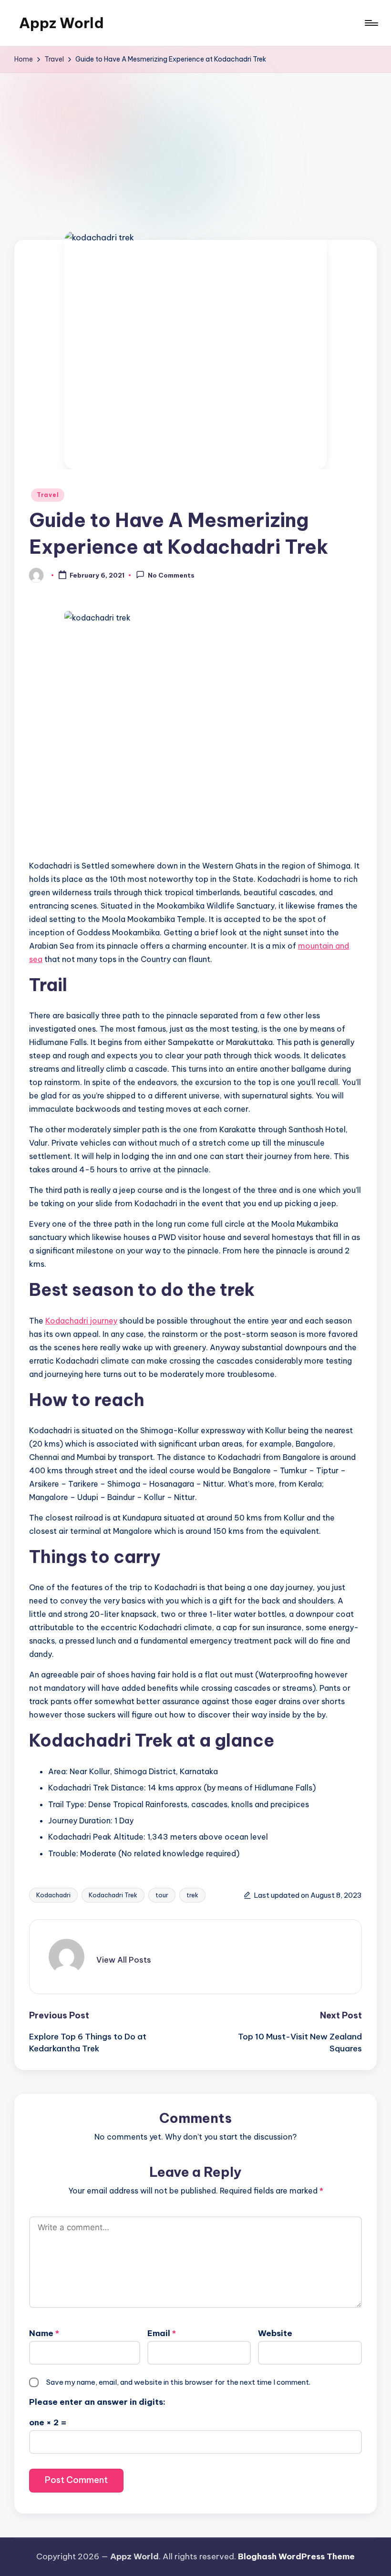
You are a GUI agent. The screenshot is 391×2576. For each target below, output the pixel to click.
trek (192, 1895)
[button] (124, 1960)
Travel (48, 495)
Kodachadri (53, 1895)
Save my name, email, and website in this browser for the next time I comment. (178, 2382)
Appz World (62, 23)
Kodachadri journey (81, 1321)
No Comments (171, 576)
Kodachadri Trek (113, 1895)
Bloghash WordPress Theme (296, 2556)
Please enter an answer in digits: (97, 2402)
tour (162, 1895)
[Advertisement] (195, 145)
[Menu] (371, 23)
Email (162, 2333)
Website (275, 2333)
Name (44, 2333)
